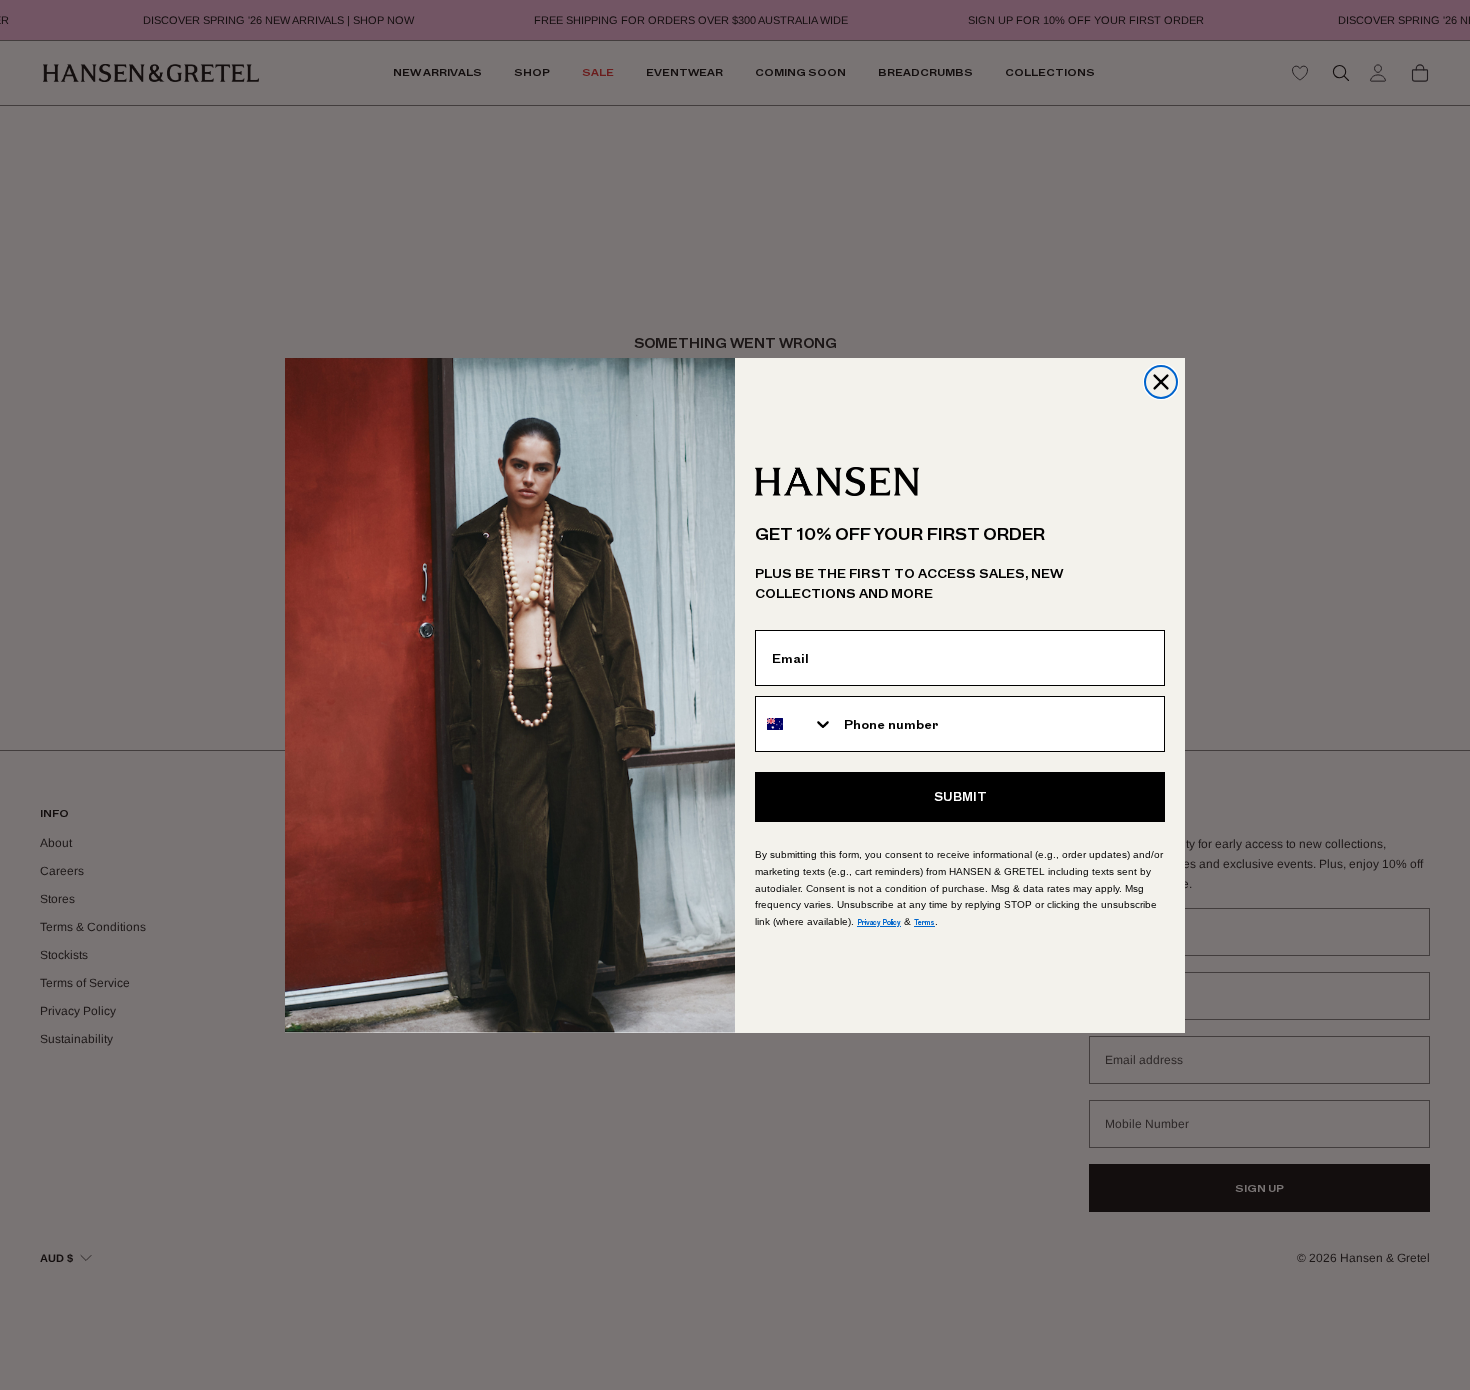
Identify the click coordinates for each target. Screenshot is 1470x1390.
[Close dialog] (1161, 382)
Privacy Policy (879, 922)
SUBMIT (960, 797)
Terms (924, 922)
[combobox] (795, 724)
